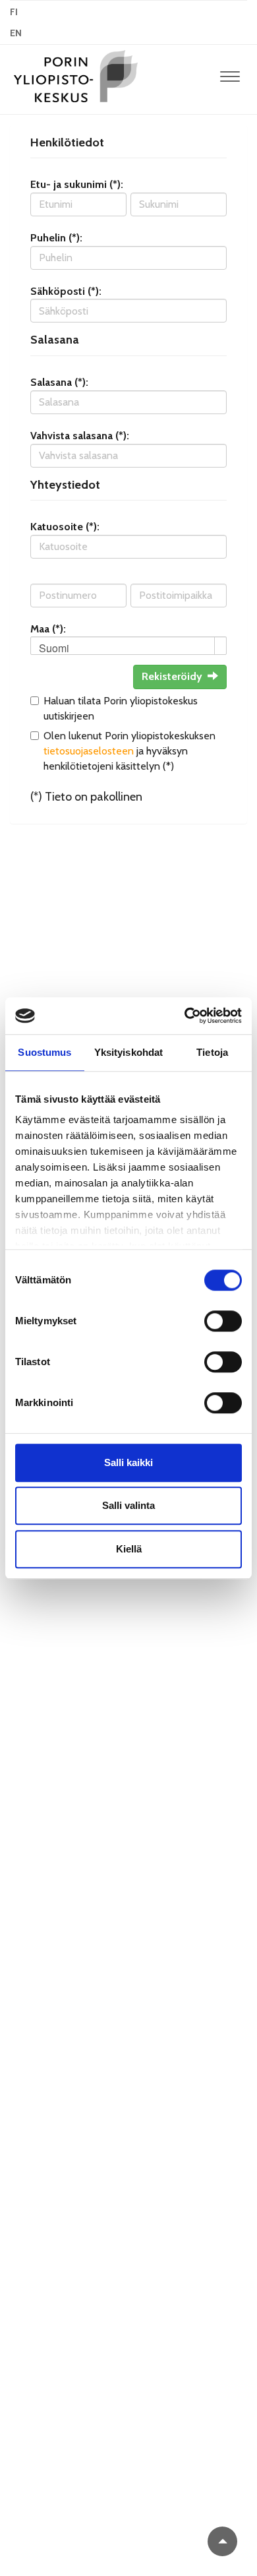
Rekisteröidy (172, 676)
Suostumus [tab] (44, 1052)
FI (14, 12)
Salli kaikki (128, 1462)
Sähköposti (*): (66, 291)
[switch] (223, 1321)
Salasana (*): (59, 382)
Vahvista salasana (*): (80, 436)
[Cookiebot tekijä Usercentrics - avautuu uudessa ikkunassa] (185, 1016)
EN (16, 33)
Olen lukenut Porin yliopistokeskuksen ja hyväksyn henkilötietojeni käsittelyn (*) (129, 751)
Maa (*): (48, 629)
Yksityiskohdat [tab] (128, 1052)
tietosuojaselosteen (89, 751)
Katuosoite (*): (65, 527)
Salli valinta (128, 1505)
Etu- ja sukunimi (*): (77, 184)
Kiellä (129, 1549)
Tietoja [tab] (212, 1052)
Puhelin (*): (56, 238)
